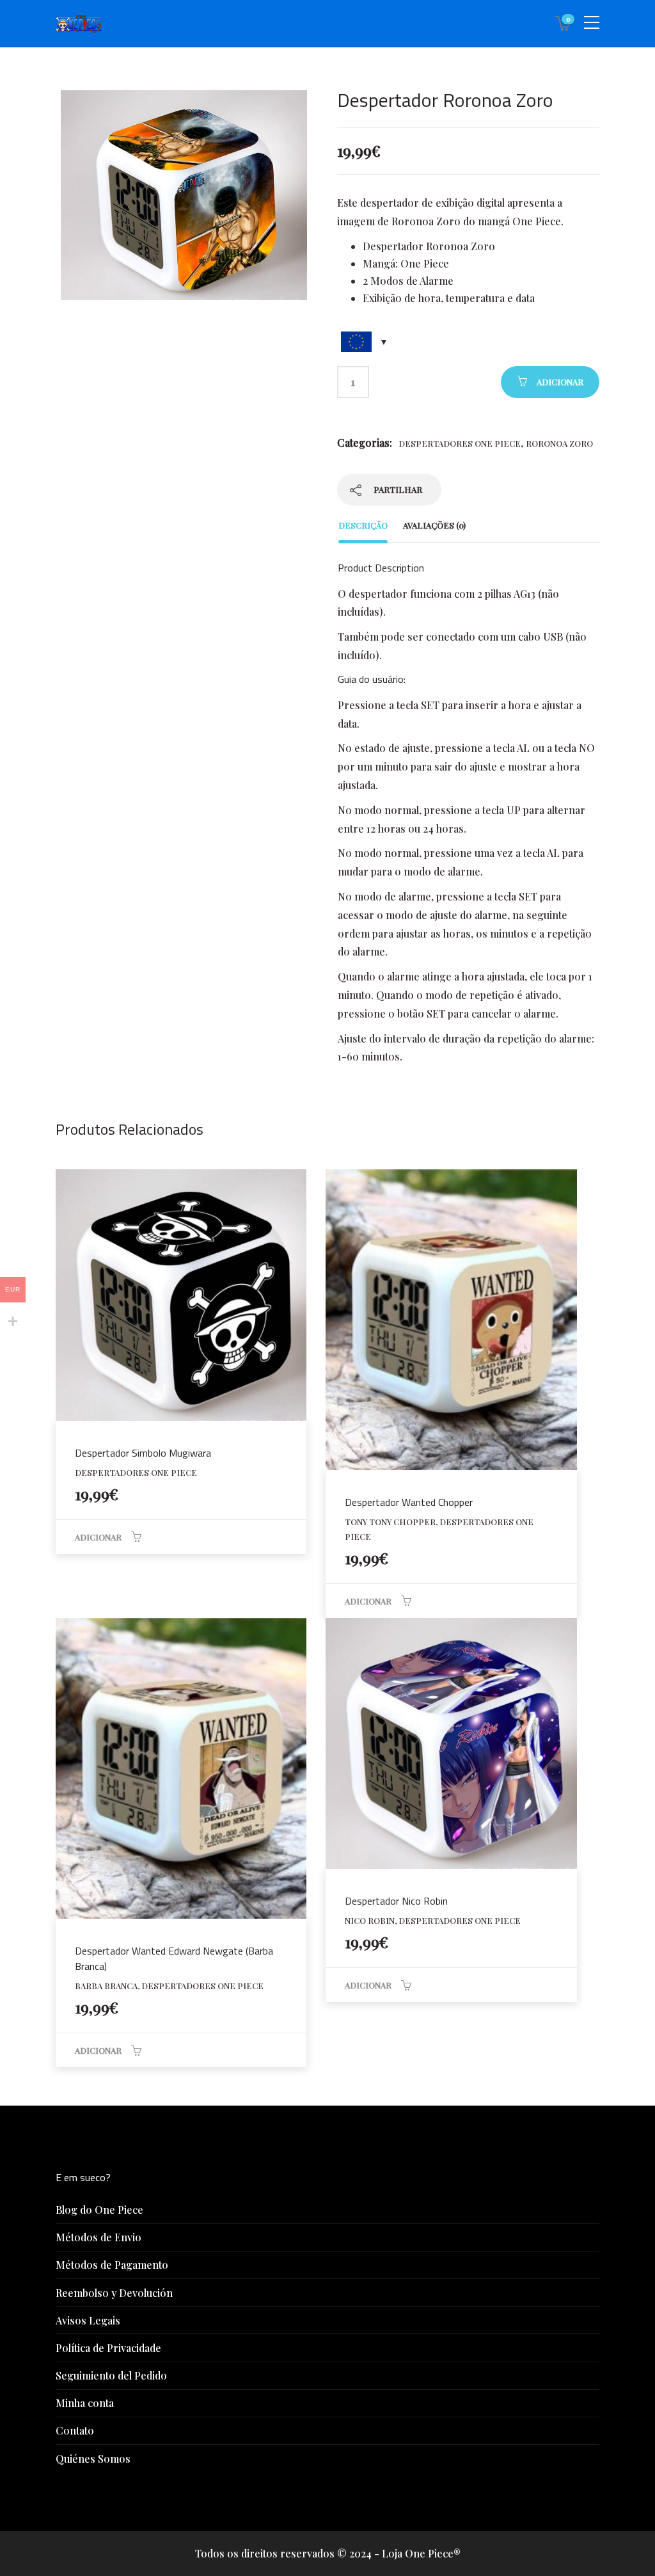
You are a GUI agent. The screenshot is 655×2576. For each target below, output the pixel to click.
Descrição (363, 525)
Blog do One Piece (99, 2210)
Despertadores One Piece (460, 443)
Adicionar (560, 382)
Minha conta (85, 2403)
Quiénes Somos (93, 2459)
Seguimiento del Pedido (111, 2375)
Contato (75, 2430)
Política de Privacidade (108, 2348)
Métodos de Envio (99, 2237)
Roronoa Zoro (559, 443)
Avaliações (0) (434, 525)
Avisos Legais (88, 2320)
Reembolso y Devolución (114, 2293)
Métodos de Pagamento (112, 2265)
